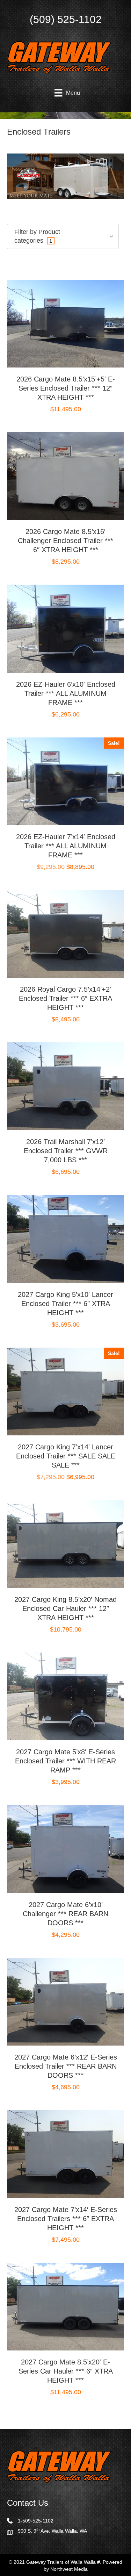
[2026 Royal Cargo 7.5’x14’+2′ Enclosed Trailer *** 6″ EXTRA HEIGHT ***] (65, 933)
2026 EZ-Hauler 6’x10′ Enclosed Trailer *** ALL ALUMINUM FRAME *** (66, 693)
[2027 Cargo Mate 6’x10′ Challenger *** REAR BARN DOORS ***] (65, 1849)
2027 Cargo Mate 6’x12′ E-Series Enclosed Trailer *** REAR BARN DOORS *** (66, 2066)
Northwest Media (69, 2569)
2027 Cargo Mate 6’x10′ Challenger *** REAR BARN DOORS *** (65, 1914)
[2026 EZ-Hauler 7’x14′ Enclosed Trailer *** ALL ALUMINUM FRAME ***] (65, 781)
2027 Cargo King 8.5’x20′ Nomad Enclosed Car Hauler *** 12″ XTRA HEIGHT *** (65, 1608)
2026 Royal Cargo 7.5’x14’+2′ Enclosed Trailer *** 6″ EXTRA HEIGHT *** (65, 998)
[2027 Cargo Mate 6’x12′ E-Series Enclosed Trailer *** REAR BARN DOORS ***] (65, 2001)
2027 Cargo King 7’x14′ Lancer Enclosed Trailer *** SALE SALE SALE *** (66, 1456)
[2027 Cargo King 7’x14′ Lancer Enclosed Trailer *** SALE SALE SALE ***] (65, 1391)
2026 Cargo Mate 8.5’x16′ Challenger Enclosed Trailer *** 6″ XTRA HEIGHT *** (65, 541)
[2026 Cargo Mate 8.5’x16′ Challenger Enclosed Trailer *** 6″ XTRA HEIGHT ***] (65, 476)
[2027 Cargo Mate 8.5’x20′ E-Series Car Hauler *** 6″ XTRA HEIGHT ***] (65, 2306)
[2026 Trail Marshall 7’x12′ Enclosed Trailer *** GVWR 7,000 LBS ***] (65, 1086)
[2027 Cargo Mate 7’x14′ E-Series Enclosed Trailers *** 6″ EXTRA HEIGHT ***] (65, 2154)
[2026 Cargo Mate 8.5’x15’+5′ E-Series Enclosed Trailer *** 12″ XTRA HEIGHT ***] (65, 323)
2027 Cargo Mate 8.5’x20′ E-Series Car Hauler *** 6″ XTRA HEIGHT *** (66, 2371)
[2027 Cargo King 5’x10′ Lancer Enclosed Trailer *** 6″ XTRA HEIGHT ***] (65, 1239)
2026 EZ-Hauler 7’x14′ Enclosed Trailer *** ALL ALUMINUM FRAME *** (66, 846)
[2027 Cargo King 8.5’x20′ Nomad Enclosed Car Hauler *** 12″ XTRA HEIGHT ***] (65, 1543)
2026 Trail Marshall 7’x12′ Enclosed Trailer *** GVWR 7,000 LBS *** (66, 1151)
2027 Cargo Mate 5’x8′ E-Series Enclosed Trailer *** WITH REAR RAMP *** (65, 1761)
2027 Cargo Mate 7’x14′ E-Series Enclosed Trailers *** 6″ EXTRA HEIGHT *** (66, 2219)
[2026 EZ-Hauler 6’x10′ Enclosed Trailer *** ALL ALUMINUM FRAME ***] (65, 628)
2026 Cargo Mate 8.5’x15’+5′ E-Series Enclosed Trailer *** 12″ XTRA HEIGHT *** (66, 388)
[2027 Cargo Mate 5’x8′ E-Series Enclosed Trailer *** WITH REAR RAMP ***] (65, 1696)
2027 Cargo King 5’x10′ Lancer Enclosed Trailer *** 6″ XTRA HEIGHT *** (65, 1304)
